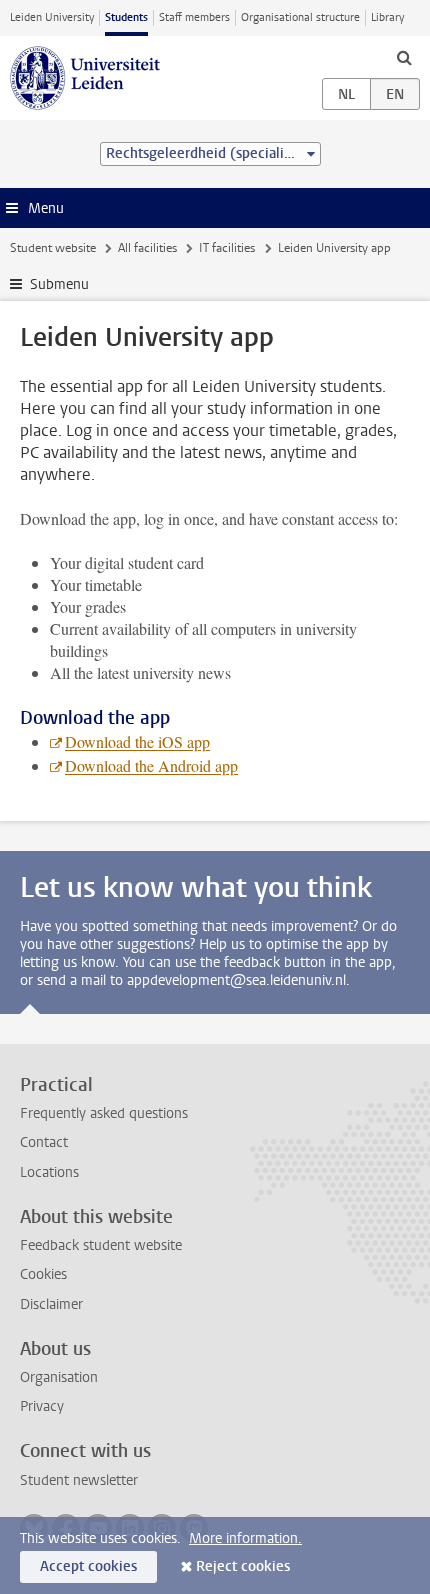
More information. (245, 1538)
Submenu (59, 284)
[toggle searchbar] (404, 57)
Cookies (43, 1274)
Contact (44, 1142)
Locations (49, 1172)
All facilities (147, 248)
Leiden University (52, 17)
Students (126, 17)
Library (387, 17)
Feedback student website (101, 1245)
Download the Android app (151, 765)
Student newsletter (79, 1480)
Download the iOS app (137, 741)
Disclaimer (51, 1304)
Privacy (42, 1406)
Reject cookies (243, 1566)
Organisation (59, 1377)
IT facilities (227, 248)
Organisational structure (300, 17)
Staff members (194, 17)
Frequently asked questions (104, 1113)
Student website (53, 248)
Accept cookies (88, 1566)
